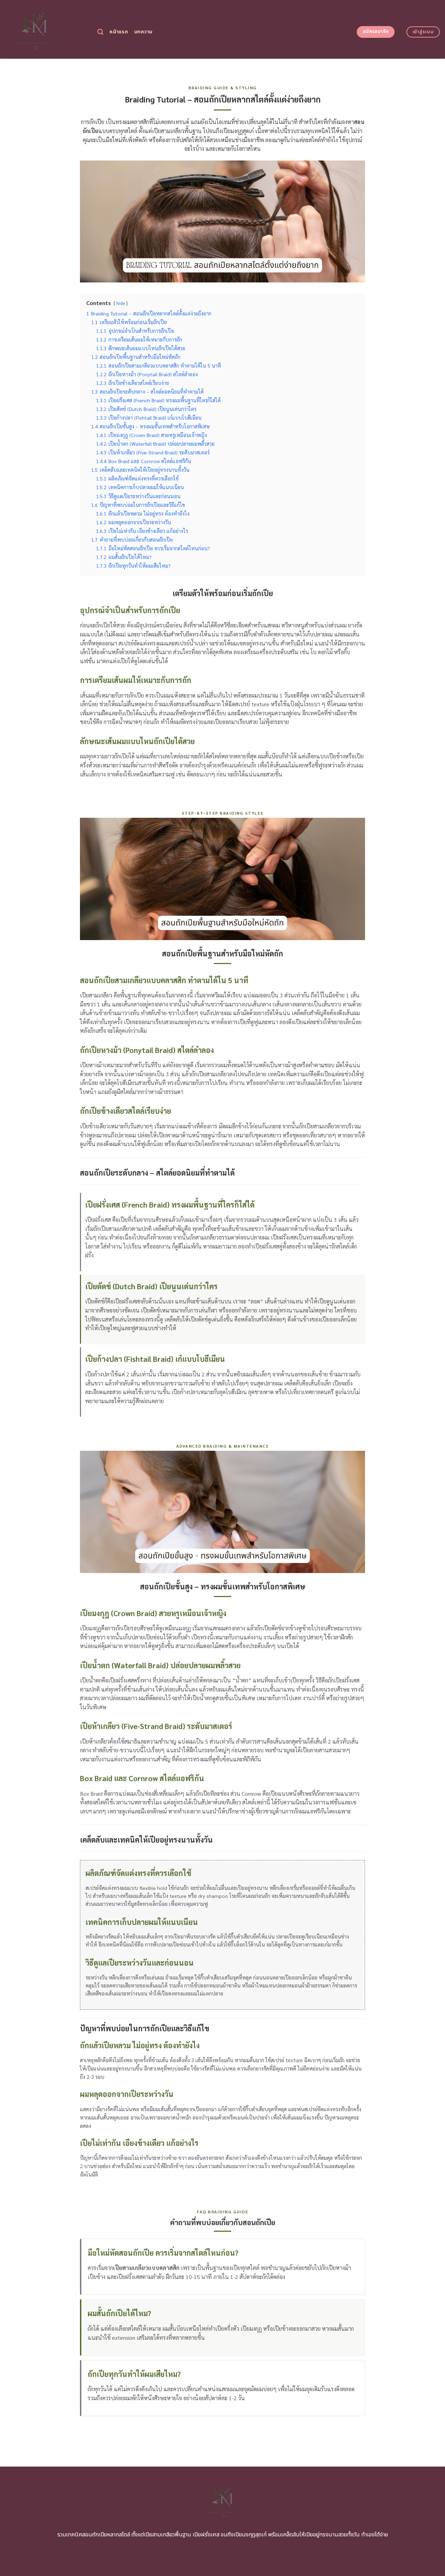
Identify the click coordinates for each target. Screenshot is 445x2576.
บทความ (143, 32)
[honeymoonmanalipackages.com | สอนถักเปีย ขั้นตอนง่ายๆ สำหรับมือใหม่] (46, 29)
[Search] (100, 32)
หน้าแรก (119, 32)
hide (121, 303)
